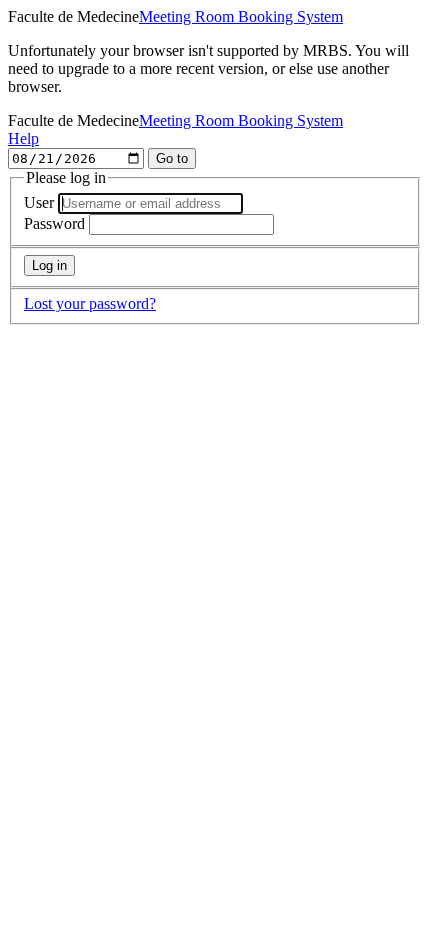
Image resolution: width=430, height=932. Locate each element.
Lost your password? (90, 303)
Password (54, 223)
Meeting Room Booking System (241, 16)
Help (23, 138)
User (39, 202)
